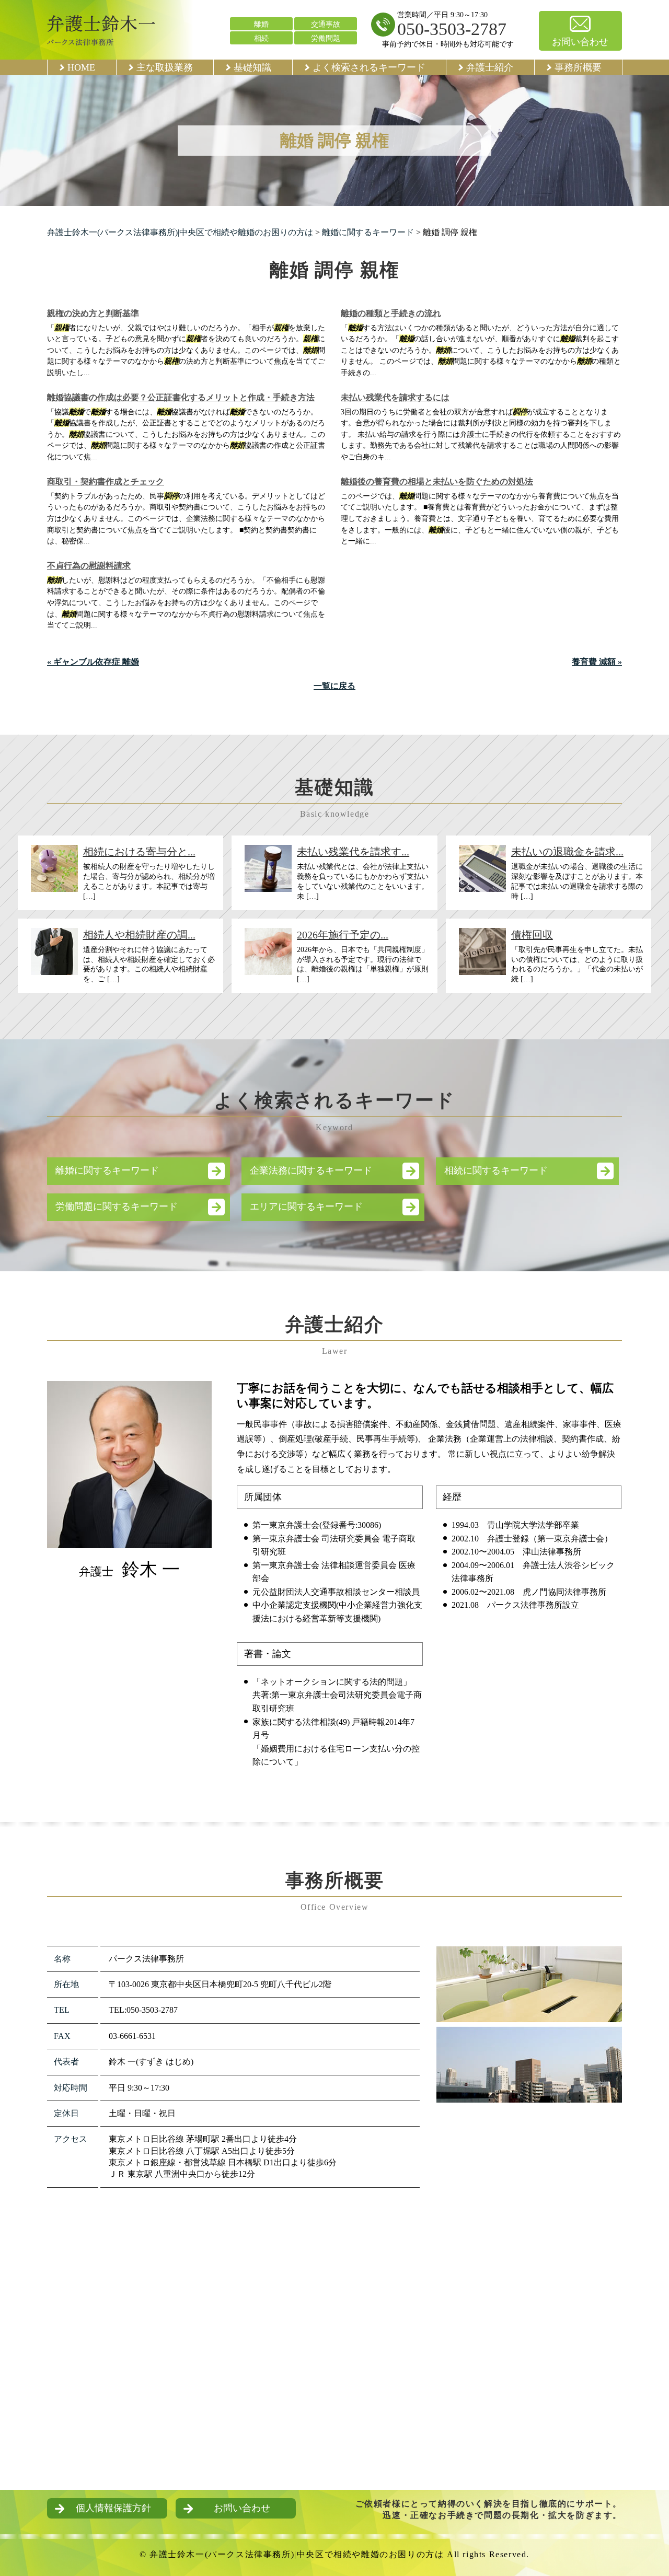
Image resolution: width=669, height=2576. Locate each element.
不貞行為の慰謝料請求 (89, 566)
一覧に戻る (334, 686)
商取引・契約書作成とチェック (106, 481)
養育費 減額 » (597, 662)
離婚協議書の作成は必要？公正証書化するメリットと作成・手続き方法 (181, 397)
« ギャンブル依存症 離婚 (93, 662)
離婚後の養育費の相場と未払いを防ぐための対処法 (437, 481)
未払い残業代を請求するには (395, 397)
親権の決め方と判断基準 (93, 313)
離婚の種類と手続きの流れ (391, 313)
